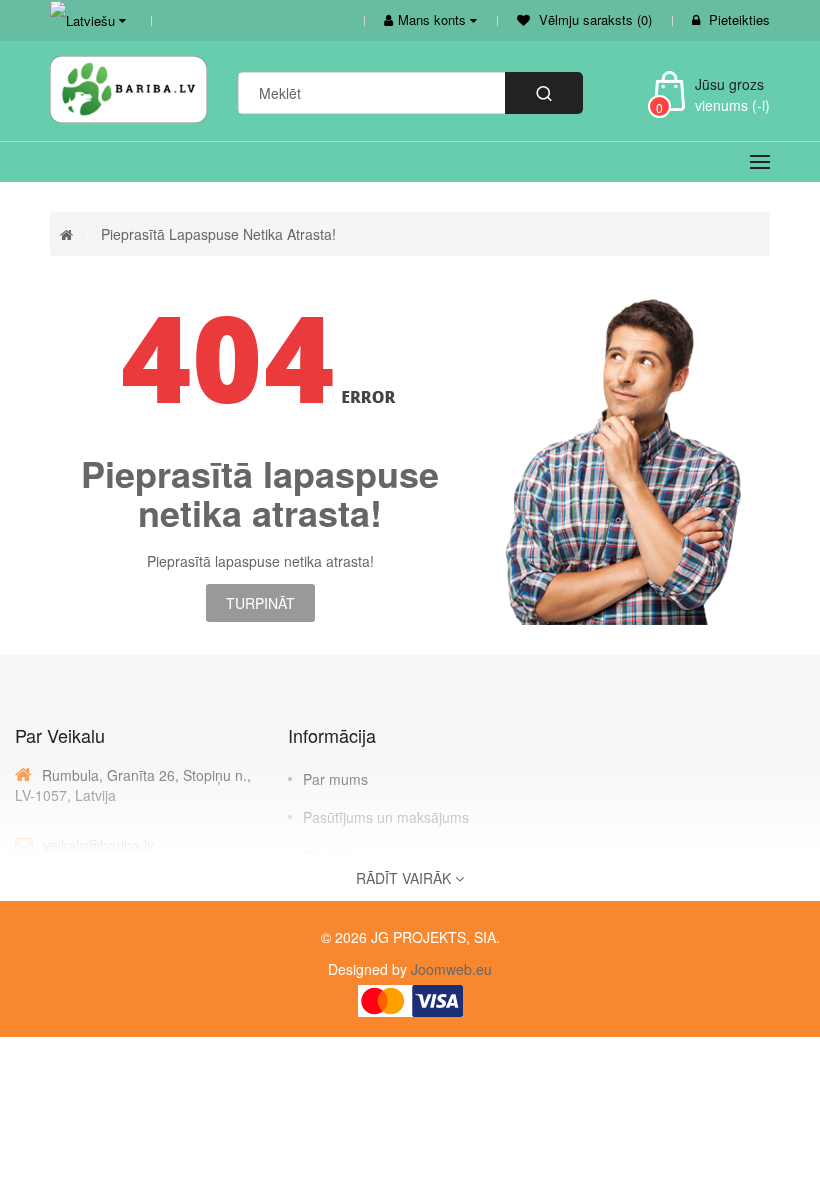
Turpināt (260, 603)
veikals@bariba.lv (98, 845)
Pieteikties (739, 19)
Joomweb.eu (449, 969)
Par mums (335, 779)
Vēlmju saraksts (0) (593, 19)
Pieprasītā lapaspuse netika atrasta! (218, 234)
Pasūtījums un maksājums (386, 817)
